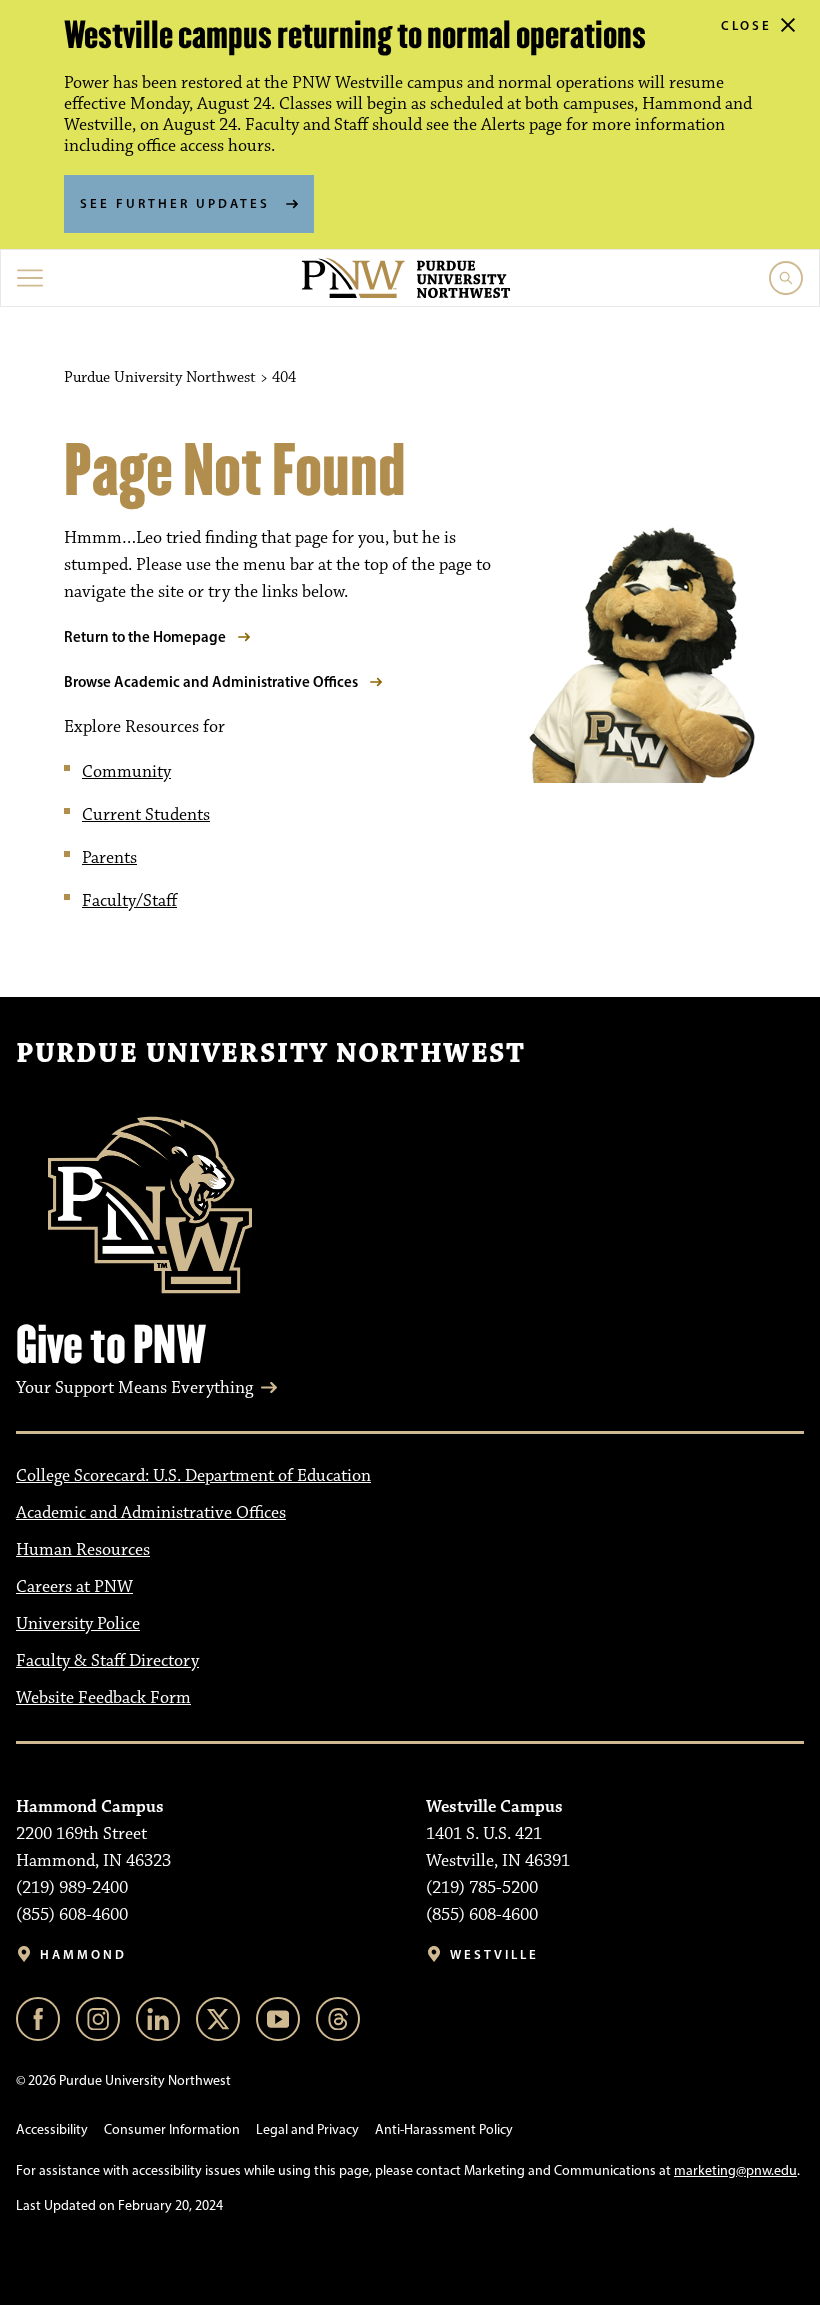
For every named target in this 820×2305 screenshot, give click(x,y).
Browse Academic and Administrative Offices (211, 681)
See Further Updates (175, 203)
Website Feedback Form (103, 1698)
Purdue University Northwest (270, 1054)
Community (126, 772)
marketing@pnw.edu (735, 2170)
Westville (494, 1954)
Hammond (83, 1954)
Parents (109, 858)
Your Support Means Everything (134, 1388)
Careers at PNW (74, 1587)
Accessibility (52, 2129)
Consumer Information (172, 2129)
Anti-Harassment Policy (444, 2129)
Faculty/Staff (129, 901)
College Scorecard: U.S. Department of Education (193, 1476)
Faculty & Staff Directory (107, 1661)
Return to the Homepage (145, 636)
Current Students (146, 815)
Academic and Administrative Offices (151, 1513)
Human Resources (83, 1550)
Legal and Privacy (307, 2129)
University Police (78, 1624)
